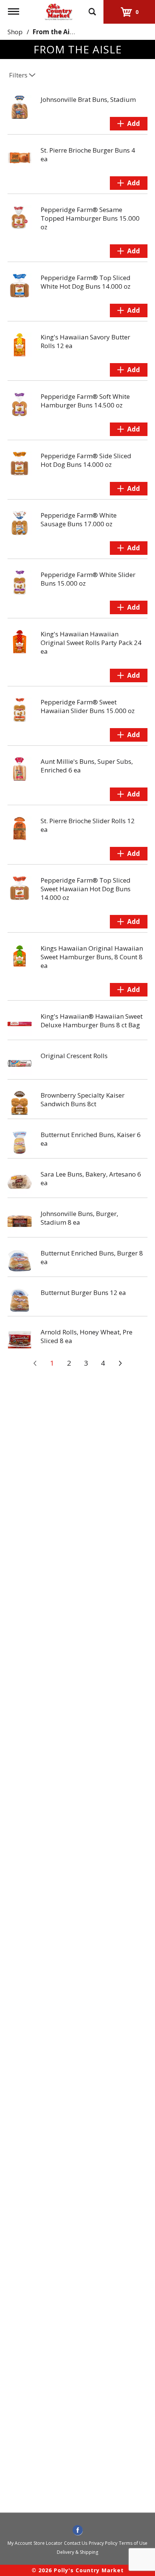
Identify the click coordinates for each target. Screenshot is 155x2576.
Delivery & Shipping (77, 2552)
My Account (20, 2543)
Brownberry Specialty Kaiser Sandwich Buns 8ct (83, 1099)
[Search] (92, 8)
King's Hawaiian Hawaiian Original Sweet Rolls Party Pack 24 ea (91, 643)
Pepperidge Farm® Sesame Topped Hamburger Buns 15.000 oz (90, 218)
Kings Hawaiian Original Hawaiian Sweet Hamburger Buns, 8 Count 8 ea (92, 957)
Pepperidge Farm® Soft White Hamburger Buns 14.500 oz (85, 401)
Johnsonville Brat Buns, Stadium (88, 99)
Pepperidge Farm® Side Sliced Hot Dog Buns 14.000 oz (86, 460)
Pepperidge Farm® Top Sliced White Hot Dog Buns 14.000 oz (86, 282)
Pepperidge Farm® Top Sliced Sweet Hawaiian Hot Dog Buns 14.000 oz (86, 889)
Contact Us (76, 2543)
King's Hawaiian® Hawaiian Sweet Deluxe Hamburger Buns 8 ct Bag (92, 1021)
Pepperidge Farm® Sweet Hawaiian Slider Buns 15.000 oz (88, 706)
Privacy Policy (103, 2543)
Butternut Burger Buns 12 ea (83, 1293)
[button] (129, 124)
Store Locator (48, 2543)
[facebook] (78, 2531)
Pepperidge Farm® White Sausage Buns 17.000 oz (79, 519)
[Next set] (120, 1363)
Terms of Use (133, 2543)
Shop (15, 32)
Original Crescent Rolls (74, 1056)
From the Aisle (55, 32)
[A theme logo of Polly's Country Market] (58, 11)
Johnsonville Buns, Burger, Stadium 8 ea (79, 1218)
